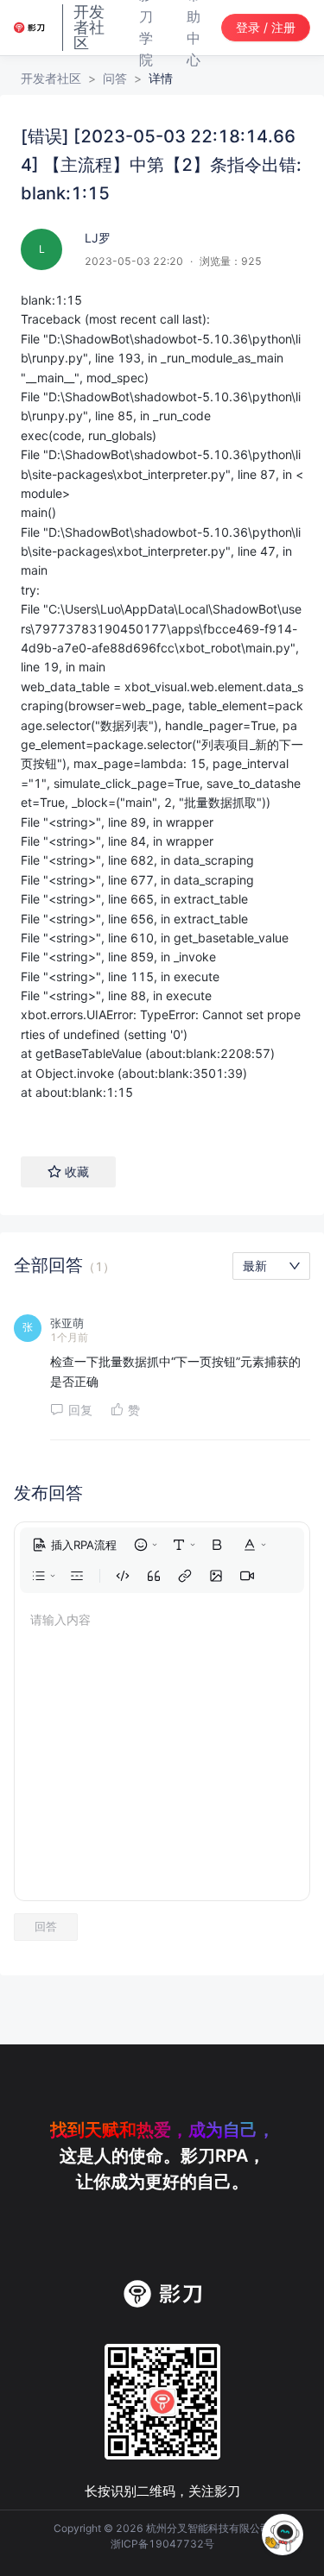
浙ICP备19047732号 (162, 2544)
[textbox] (162, 706)
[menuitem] (74, 1545)
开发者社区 (51, 78)
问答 (115, 78)
